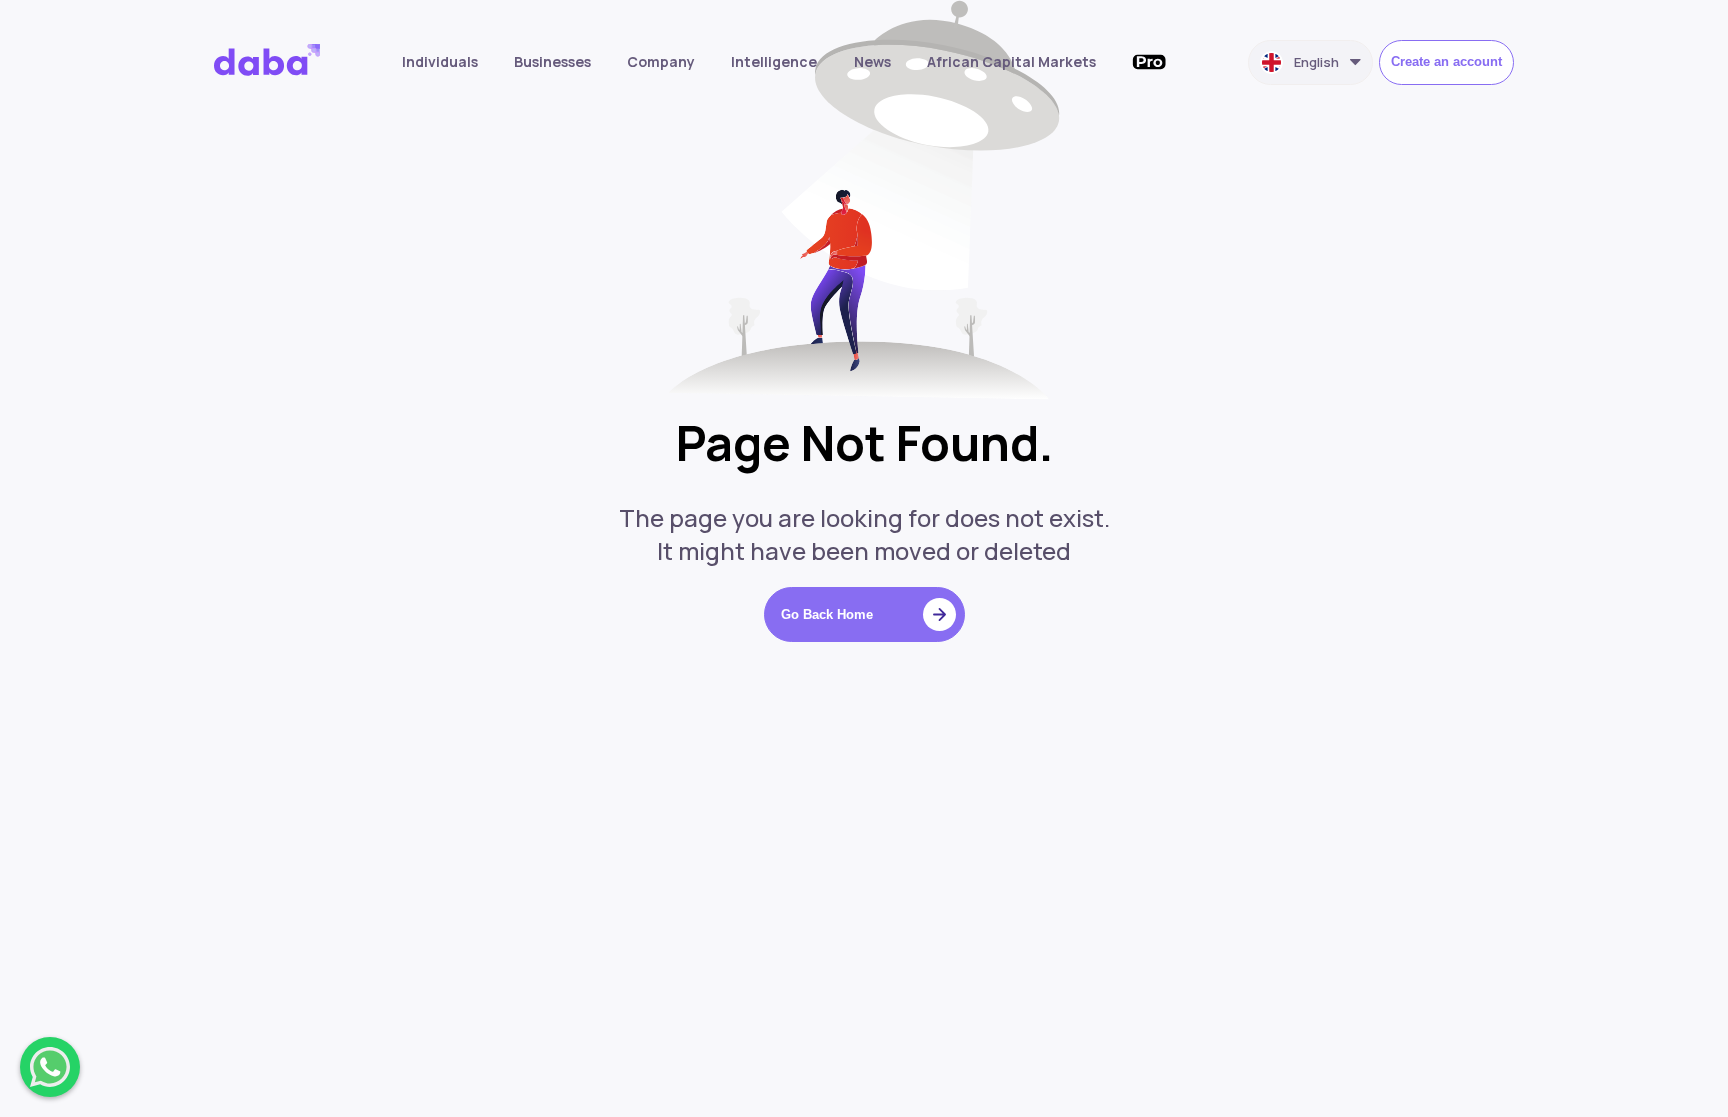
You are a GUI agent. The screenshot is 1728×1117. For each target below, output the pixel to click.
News (872, 61)
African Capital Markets (1011, 61)
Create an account (1446, 61)
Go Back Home (827, 614)
